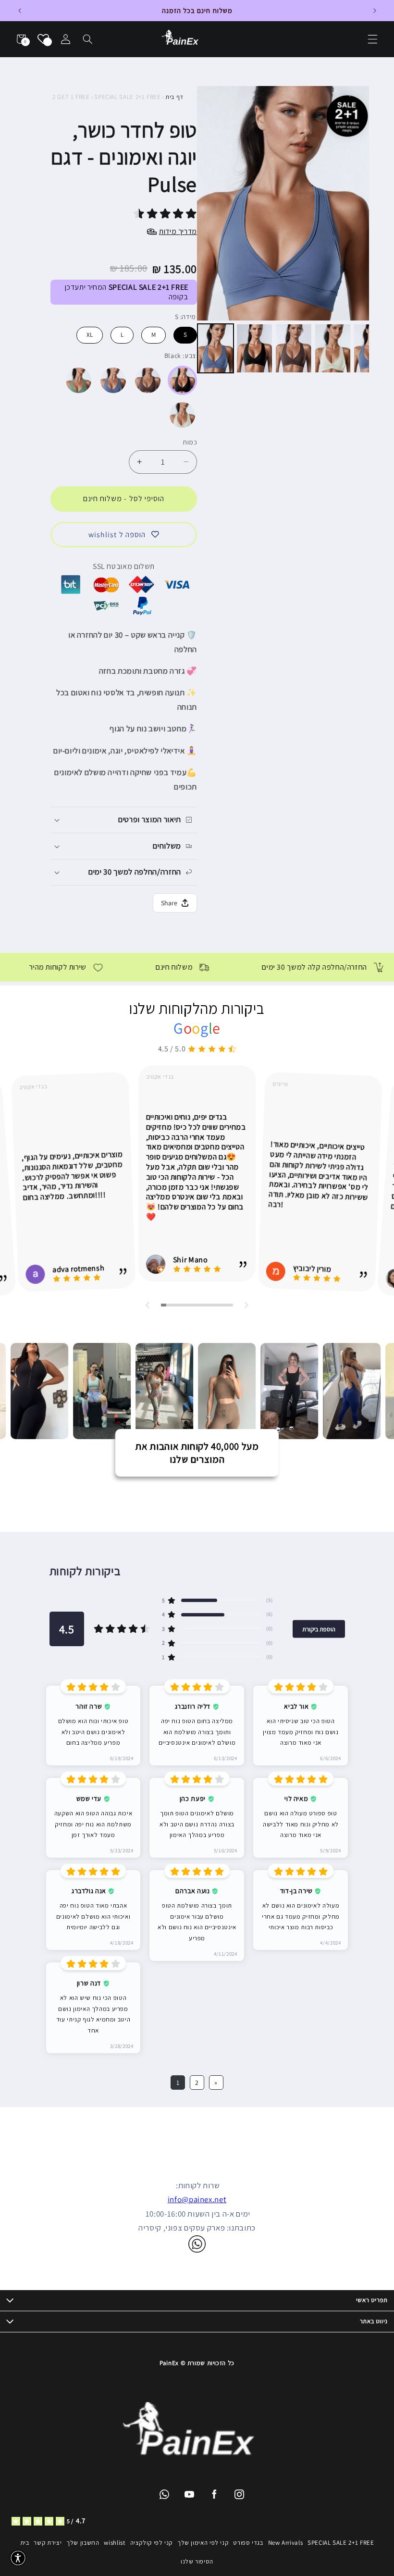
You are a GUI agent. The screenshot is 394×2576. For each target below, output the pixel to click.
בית (25, 2543)
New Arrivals (286, 2543)
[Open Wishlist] (43, 39)
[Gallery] (283, 231)
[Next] (355, 203)
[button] (88, 39)
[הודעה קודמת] (19, 11)
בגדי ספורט (248, 2543)
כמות (190, 442)
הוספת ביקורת (319, 1629)
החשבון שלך (83, 2543)
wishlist (114, 2543)
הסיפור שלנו (197, 2561)
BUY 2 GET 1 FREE (65, 97)
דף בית (174, 97)
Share (169, 903)
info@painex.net (197, 2199)
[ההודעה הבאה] (375, 11)
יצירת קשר (48, 2543)
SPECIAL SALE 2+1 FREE (127, 97)
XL (90, 333)
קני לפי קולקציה (151, 2543)
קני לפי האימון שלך (203, 2543)
